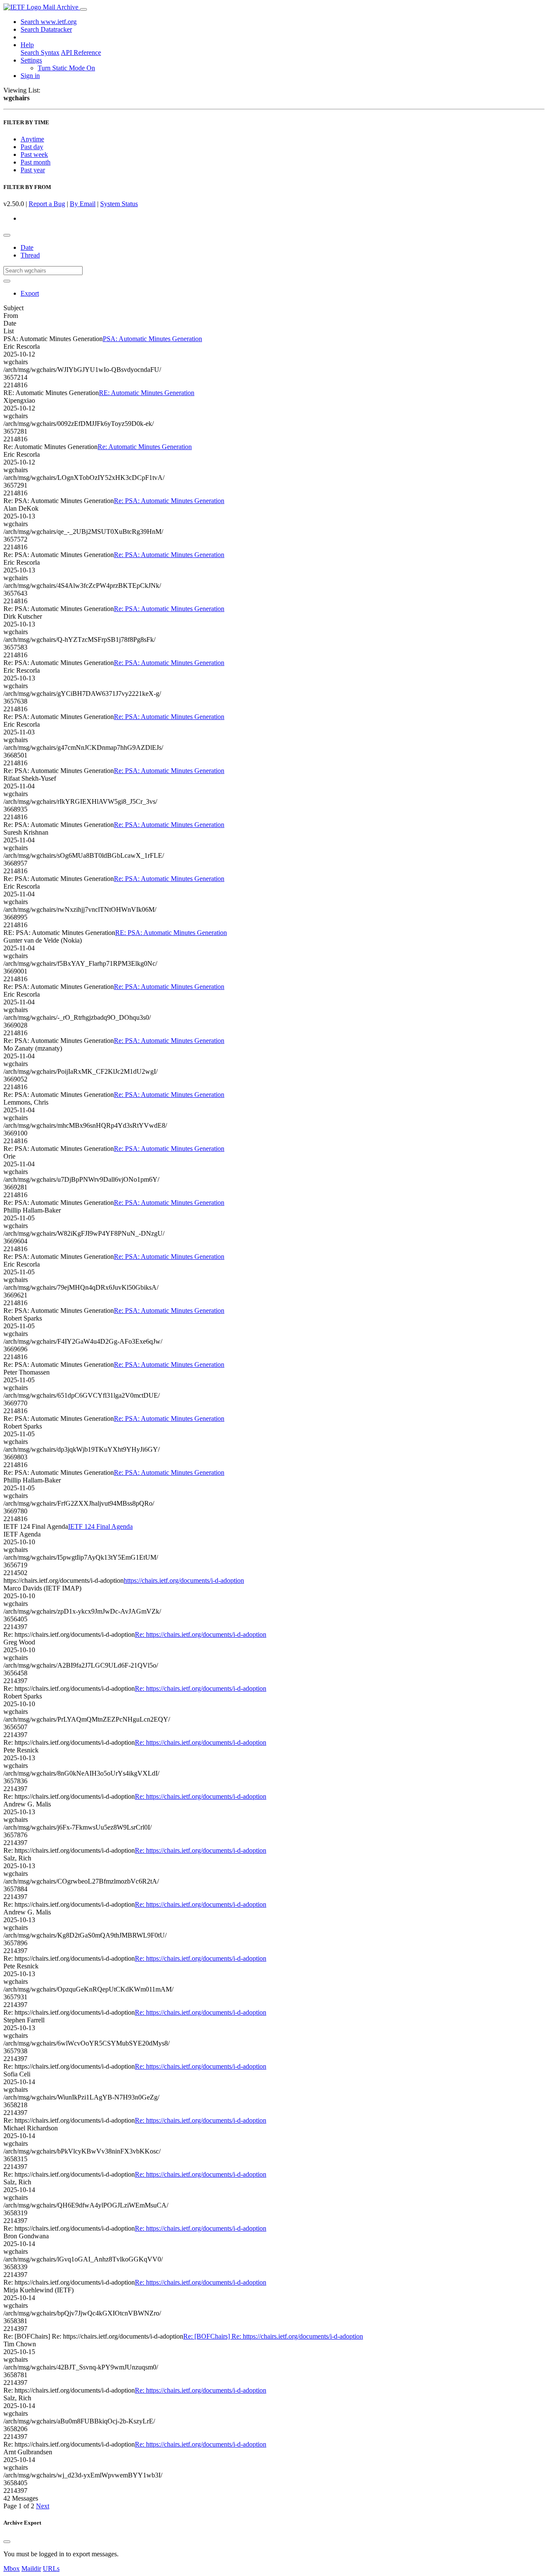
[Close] (7, 2542)
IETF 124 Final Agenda (100, 1526)
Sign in (30, 76)
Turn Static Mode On (66, 68)
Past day (32, 147)
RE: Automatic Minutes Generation (147, 393)
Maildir (31, 2569)
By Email (83, 204)
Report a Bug (47, 204)
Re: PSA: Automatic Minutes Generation (169, 501)
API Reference (81, 52)
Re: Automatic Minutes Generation (145, 447)
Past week (34, 154)
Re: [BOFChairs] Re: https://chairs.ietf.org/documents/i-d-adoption (273, 2336)
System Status (119, 204)
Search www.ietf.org (49, 22)
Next (43, 2506)
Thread (30, 255)
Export (30, 293)
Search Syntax (40, 52)
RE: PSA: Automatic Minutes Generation (171, 933)
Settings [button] (31, 60)
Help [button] (27, 45)
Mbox (12, 2569)
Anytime (32, 139)
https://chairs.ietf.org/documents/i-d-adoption (184, 1580)
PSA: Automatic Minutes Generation (152, 339)
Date (27, 247)
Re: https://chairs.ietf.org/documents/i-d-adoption (201, 1634)
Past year (33, 170)
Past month (36, 162)
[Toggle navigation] (83, 9)
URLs (51, 2569)
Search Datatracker (46, 29)
